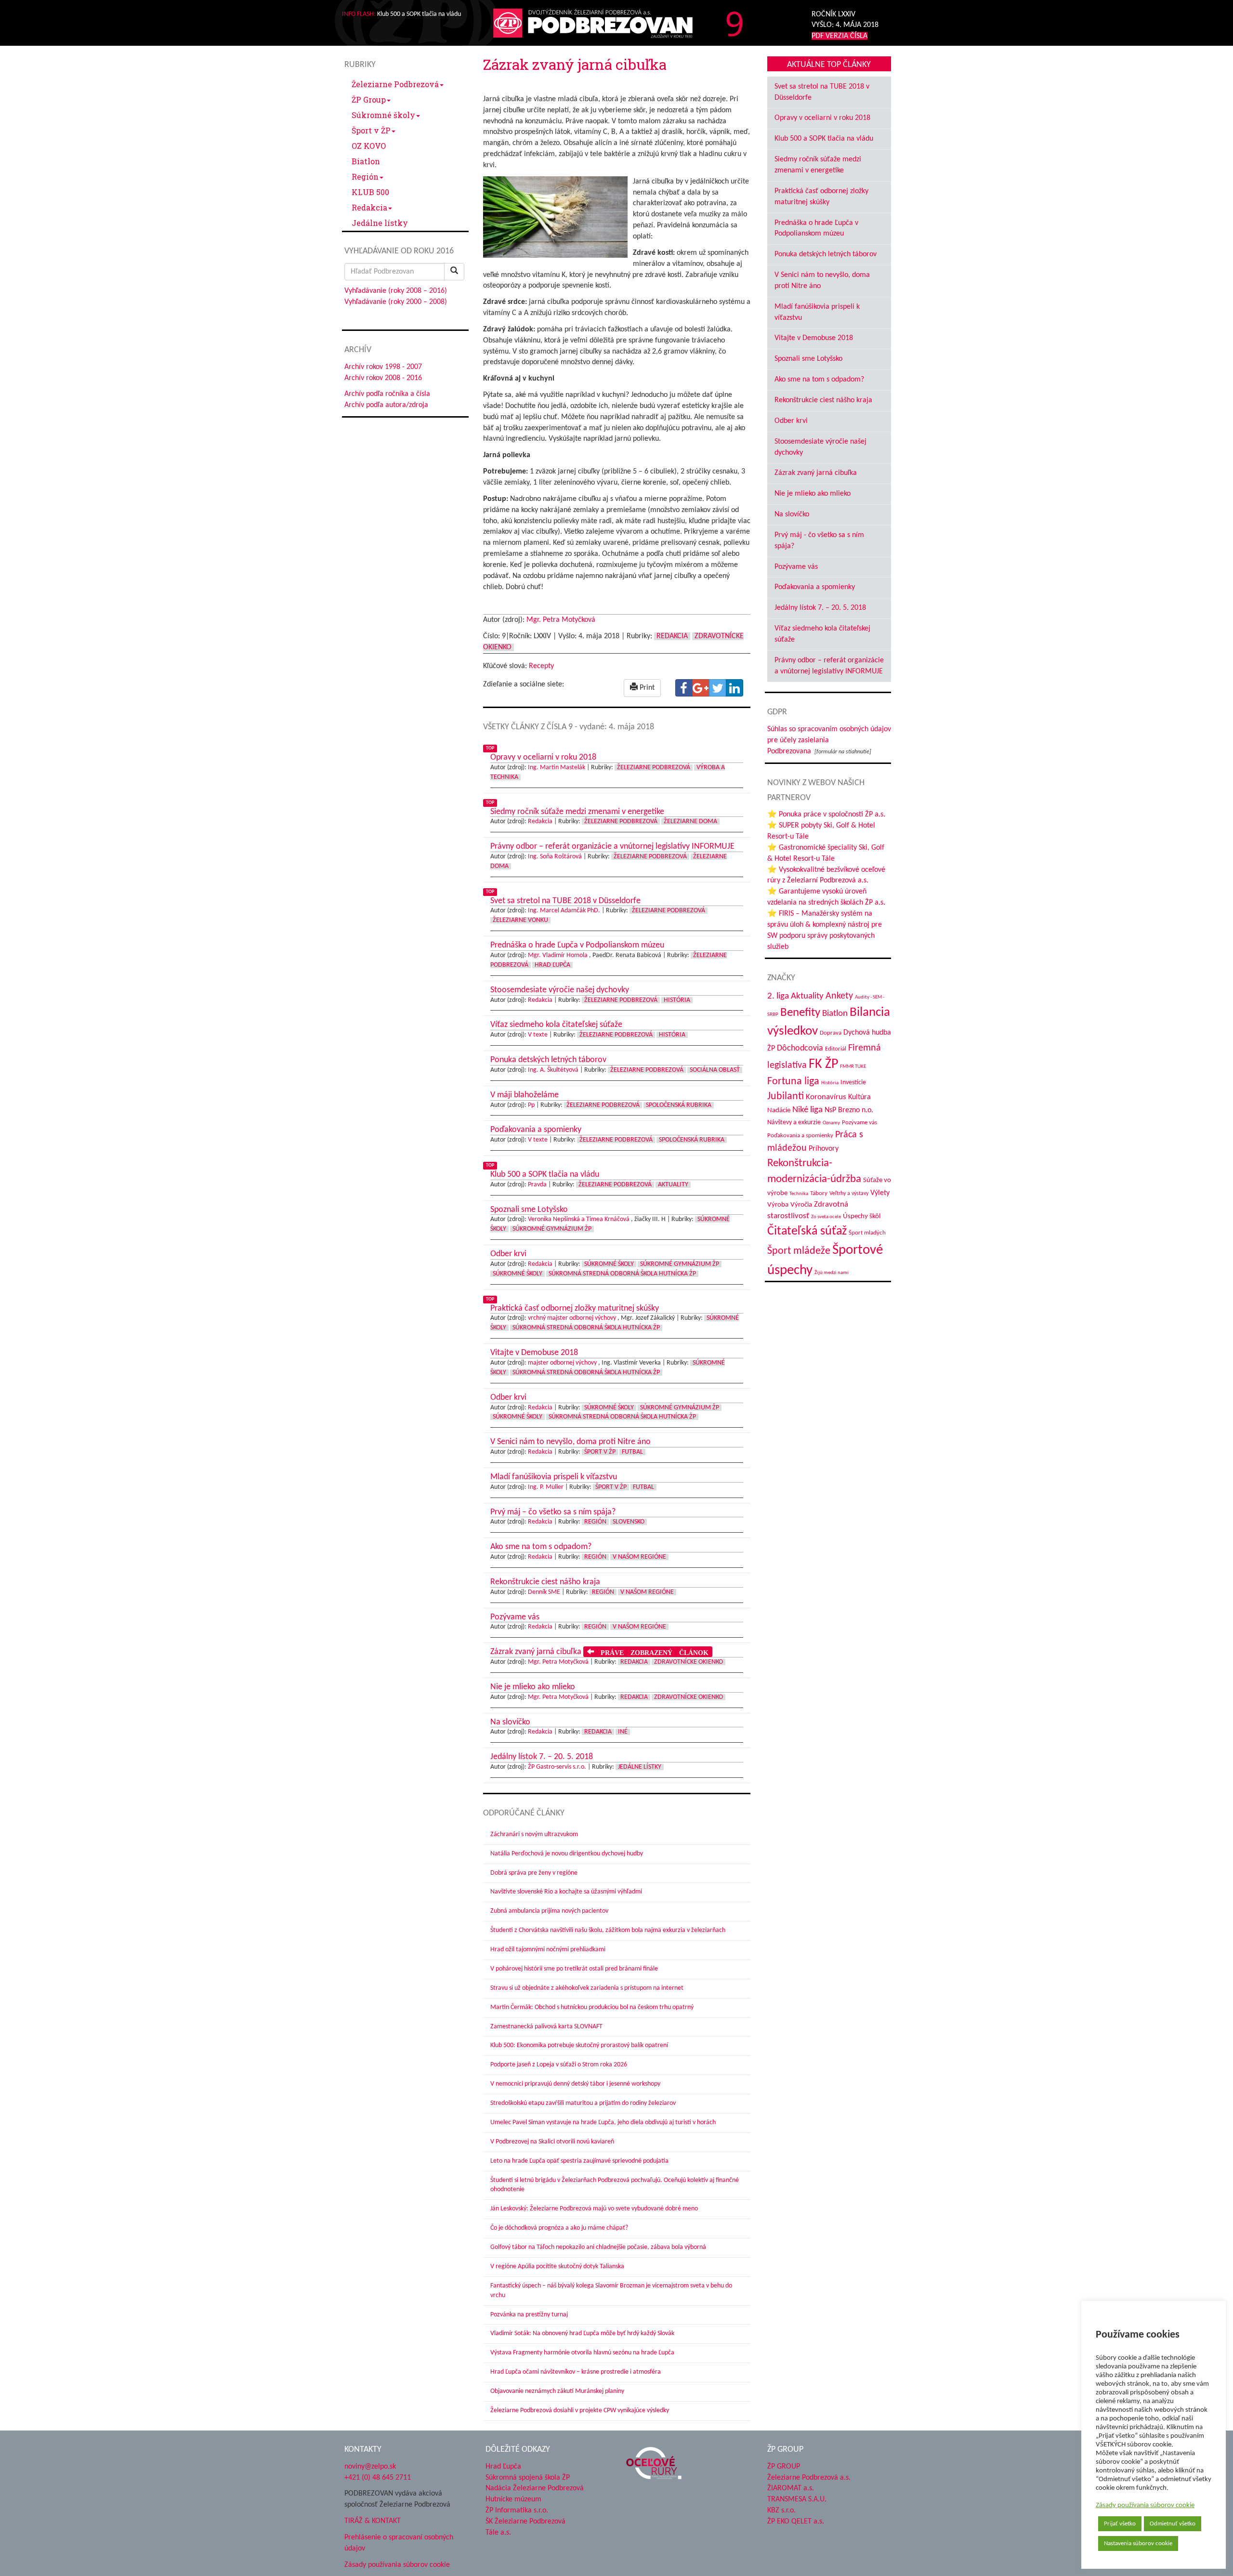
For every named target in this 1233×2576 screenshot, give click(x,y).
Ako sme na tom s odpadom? (819, 380)
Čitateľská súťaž (807, 1231)
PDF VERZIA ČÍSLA (839, 36)
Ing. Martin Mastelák (557, 768)
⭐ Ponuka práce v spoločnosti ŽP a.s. (826, 815)
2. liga (778, 996)
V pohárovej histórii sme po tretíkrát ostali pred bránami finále (574, 1969)
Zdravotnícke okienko (689, 1662)
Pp (531, 1105)
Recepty (541, 666)
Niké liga (807, 1110)
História (677, 1000)
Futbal (632, 1452)
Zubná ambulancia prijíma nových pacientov (549, 1911)
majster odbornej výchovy (562, 1363)
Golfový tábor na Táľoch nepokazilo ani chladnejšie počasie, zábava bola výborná (598, 2247)
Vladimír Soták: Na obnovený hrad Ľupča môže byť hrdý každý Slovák (582, 2333)
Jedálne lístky (380, 223)
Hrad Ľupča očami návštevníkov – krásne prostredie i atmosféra (576, 2372)
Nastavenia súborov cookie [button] (1138, 2543)
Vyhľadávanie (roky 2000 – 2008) (396, 302)
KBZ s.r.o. (781, 2510)
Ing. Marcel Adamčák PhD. (564, 911)
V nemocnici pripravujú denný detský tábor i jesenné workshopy (575, 2084)
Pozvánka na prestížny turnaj (529, 2315)
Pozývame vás (796, 567)
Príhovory (824, 1149)
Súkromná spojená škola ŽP (528, 2477)
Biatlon (366, 161)
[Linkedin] (735, 688)
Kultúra (859, 1097)
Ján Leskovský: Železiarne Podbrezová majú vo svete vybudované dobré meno (594, 2209)
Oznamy (831, 1123)
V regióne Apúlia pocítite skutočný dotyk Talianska (557, 2267)
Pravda (537, 1185)
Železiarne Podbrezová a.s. (809, 2477)
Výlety (880, 1193)
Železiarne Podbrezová (395, 84)
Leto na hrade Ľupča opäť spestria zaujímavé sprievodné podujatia (579, 2161)
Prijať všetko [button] (1120, 2524)
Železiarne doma (690, 821)
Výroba (778, 1205)
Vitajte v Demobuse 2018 (814, 338)
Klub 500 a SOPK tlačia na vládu (824, 139)
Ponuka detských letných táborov (826, 254)
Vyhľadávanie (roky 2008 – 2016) (396, 291)
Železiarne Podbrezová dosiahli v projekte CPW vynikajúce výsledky (580, 2411)
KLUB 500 (370, 192)
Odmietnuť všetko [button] (1173, 2524)
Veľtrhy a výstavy (849, 1194)
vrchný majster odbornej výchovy (572, 1318)
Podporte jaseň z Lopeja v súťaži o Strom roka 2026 (559, 2065)
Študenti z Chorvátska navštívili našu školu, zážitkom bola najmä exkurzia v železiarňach (608, 1930)
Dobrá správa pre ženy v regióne (534, 1873)
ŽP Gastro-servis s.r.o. (557, 1767)
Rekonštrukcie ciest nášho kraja (823, 400)
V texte (538, 1035)
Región (365, 177)
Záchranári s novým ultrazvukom (534, 1834)
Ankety (839, 996)
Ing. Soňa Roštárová (555, 857)
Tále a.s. (498, 2533)
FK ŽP (823, 1065)
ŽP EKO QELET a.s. (796, 2522)
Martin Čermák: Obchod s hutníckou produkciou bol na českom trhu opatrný (592, 2007)
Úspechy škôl (862, 1216)
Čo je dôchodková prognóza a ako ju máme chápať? (559, 2228)
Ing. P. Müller (546, 1487)
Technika (799, 1194)
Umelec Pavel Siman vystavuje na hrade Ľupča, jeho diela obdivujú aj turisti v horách (603, 2123)
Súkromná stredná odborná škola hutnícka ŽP (622, 1274)
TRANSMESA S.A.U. (797, 2499)
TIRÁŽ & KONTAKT (373, 2521)
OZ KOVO (369, 146)
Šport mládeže (799, 1251)
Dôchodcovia (800, 1048)
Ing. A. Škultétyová (553, 1070)
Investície (853, 1083)
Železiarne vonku (520, 920)
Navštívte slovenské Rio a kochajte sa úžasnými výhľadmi (566, 1892)
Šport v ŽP (371, 130)
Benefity (800, 1013)
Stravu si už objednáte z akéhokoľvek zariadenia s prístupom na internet (587, 1988)
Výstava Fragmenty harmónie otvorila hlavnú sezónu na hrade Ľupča (582, 2353)
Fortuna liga (793, 1082)
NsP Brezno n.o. (849, 1110)
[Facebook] (684, 688)
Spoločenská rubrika (679, 1105)
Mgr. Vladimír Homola (558, 955)
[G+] (701, 688)
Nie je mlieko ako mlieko (813, 494)
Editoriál (836, 1049)
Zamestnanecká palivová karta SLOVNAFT (546, 2027)
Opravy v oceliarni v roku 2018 (822, 118)
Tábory (819, 1194)
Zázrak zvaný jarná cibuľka (816, 473)
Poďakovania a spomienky (815, 587)
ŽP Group (369, 99)
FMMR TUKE (853, 1067)
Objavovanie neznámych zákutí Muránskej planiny (557, 2391)
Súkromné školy (383, 115)
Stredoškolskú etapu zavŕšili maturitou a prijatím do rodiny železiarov (583, 2103)
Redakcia (369, 207)
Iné (623, 1732)
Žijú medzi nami (832, 1273)
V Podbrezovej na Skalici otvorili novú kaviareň (552, 2142)
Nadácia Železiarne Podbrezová (535, 2488)
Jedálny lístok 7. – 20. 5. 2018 (820, 608)
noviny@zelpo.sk (370, 2467)
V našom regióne (639, 1557)
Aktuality (673, 1185)
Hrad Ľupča (552, 965)
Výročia (801, 1205)
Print (646, 688)
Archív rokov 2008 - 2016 (383, 378)
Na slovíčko (792, 514)
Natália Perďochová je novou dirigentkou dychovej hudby (567, 1854)
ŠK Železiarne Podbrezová (525, 2522)
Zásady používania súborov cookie (1145, 2505)
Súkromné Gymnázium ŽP (552, 1229)
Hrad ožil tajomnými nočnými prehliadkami (548, 1950)
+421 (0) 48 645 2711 (378, 2477)
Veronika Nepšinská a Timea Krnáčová (579, 1219)
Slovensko (629, 1522)
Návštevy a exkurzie (794, 1123)
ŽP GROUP (784, 2467)
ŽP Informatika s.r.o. (517, 2510)
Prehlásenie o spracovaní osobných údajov (399, 2543)
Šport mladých (867, 1233)
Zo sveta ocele (826, 1217)
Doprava (831, 1033)
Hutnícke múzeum (513, 2499)
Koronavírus (826, 1097)
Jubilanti (786, 1097)
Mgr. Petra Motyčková (561, 620)
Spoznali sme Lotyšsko (808, 359)
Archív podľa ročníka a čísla (387, 394)
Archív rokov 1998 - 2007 (383, 367)
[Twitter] (718, 688)
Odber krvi (791, 421)
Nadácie (779, 1111)
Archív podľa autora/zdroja (386, 405)
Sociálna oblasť (715, 1070)
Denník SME (544, 1592)
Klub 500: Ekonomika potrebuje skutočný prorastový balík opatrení (579, 2045)
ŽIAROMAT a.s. (791, 2488)
